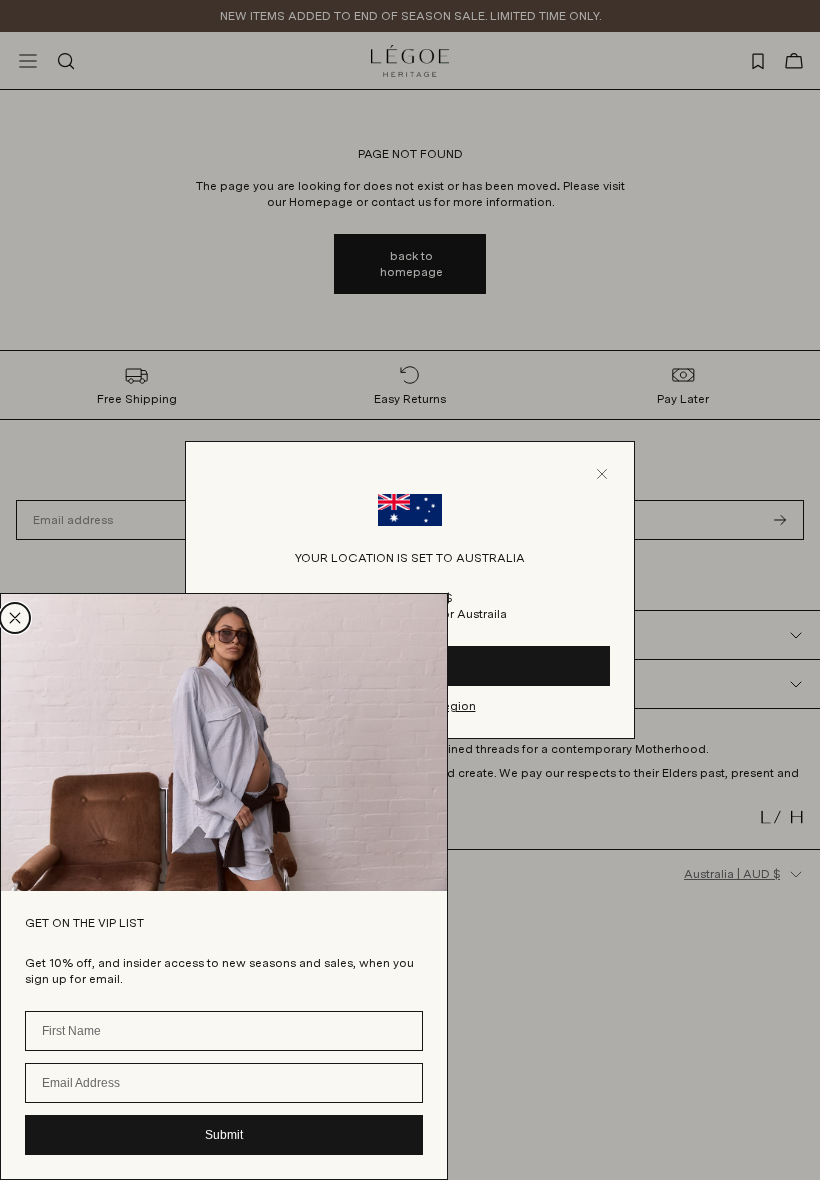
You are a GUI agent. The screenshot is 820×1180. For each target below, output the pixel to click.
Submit (224, 1135)
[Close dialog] (15, 618)
